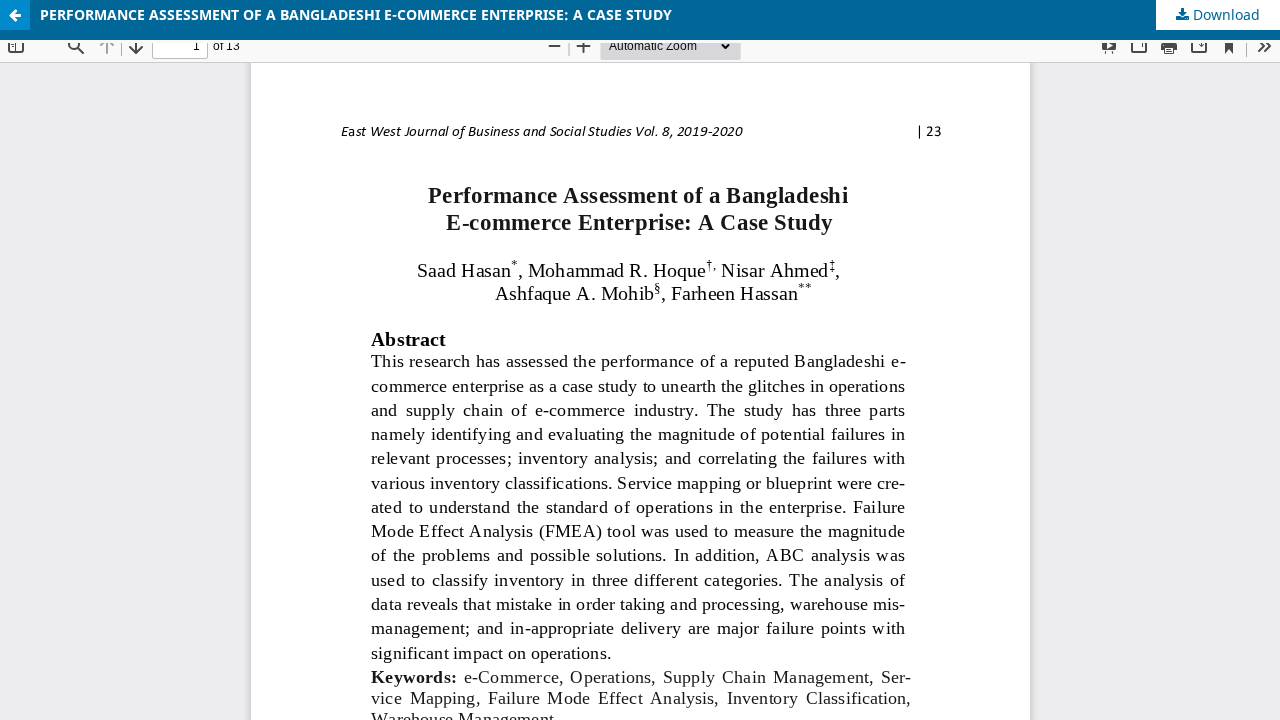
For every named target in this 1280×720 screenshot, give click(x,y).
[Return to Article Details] (15, 15)
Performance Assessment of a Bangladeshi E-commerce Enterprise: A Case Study (356, 14)
